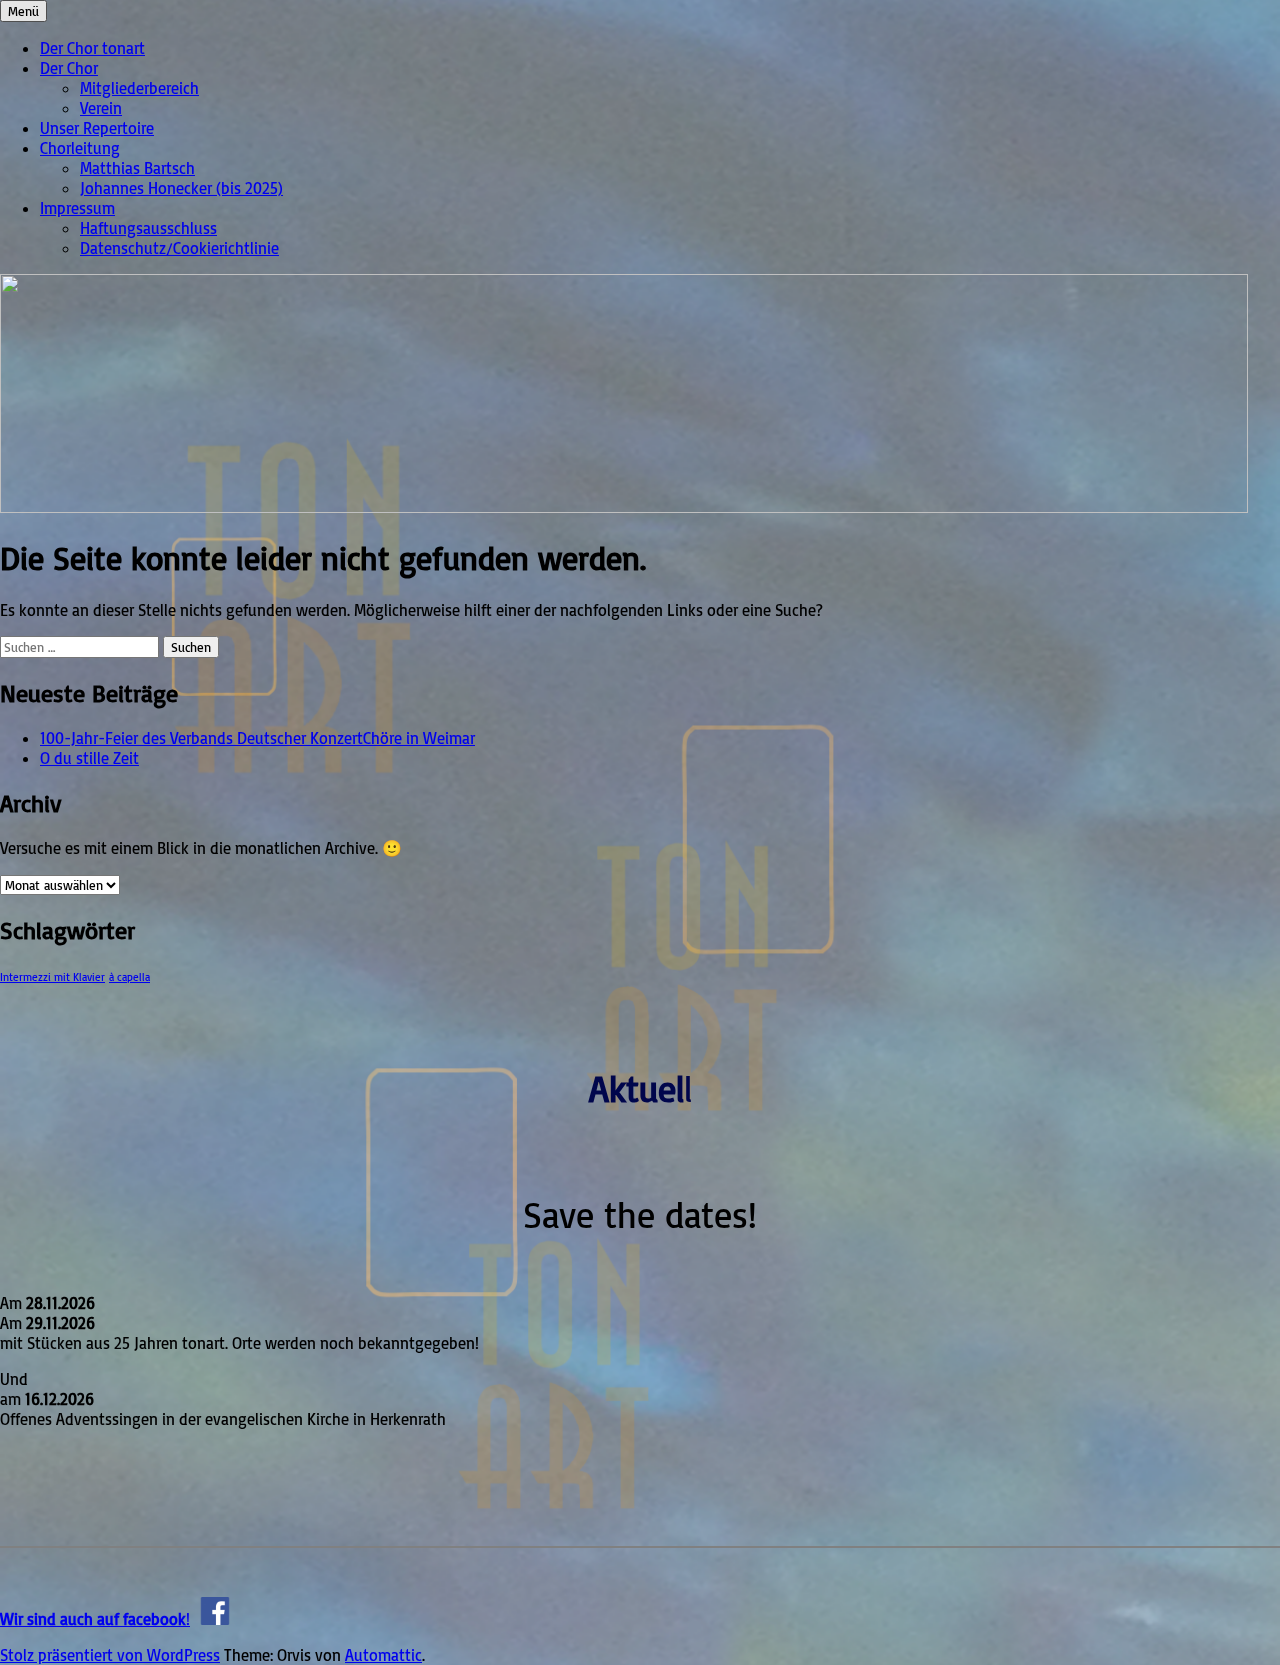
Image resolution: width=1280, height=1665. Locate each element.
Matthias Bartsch (137, 168)
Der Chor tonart (92, 48)
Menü (23, 11)
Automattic (383, 1655)
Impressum (77, 208)
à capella (129, 977)
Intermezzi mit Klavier (52, 977)
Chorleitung (80, 148)
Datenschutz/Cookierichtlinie (179, 248)
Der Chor (69, 68)
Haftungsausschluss (148, 228)
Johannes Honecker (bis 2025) (181, 188)
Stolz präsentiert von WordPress (110, 1655)
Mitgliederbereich (139, 88)
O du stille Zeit (89, 758)
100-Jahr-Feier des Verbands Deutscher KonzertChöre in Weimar (257, 738)
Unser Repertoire (97, 128)
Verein (101, 108)
